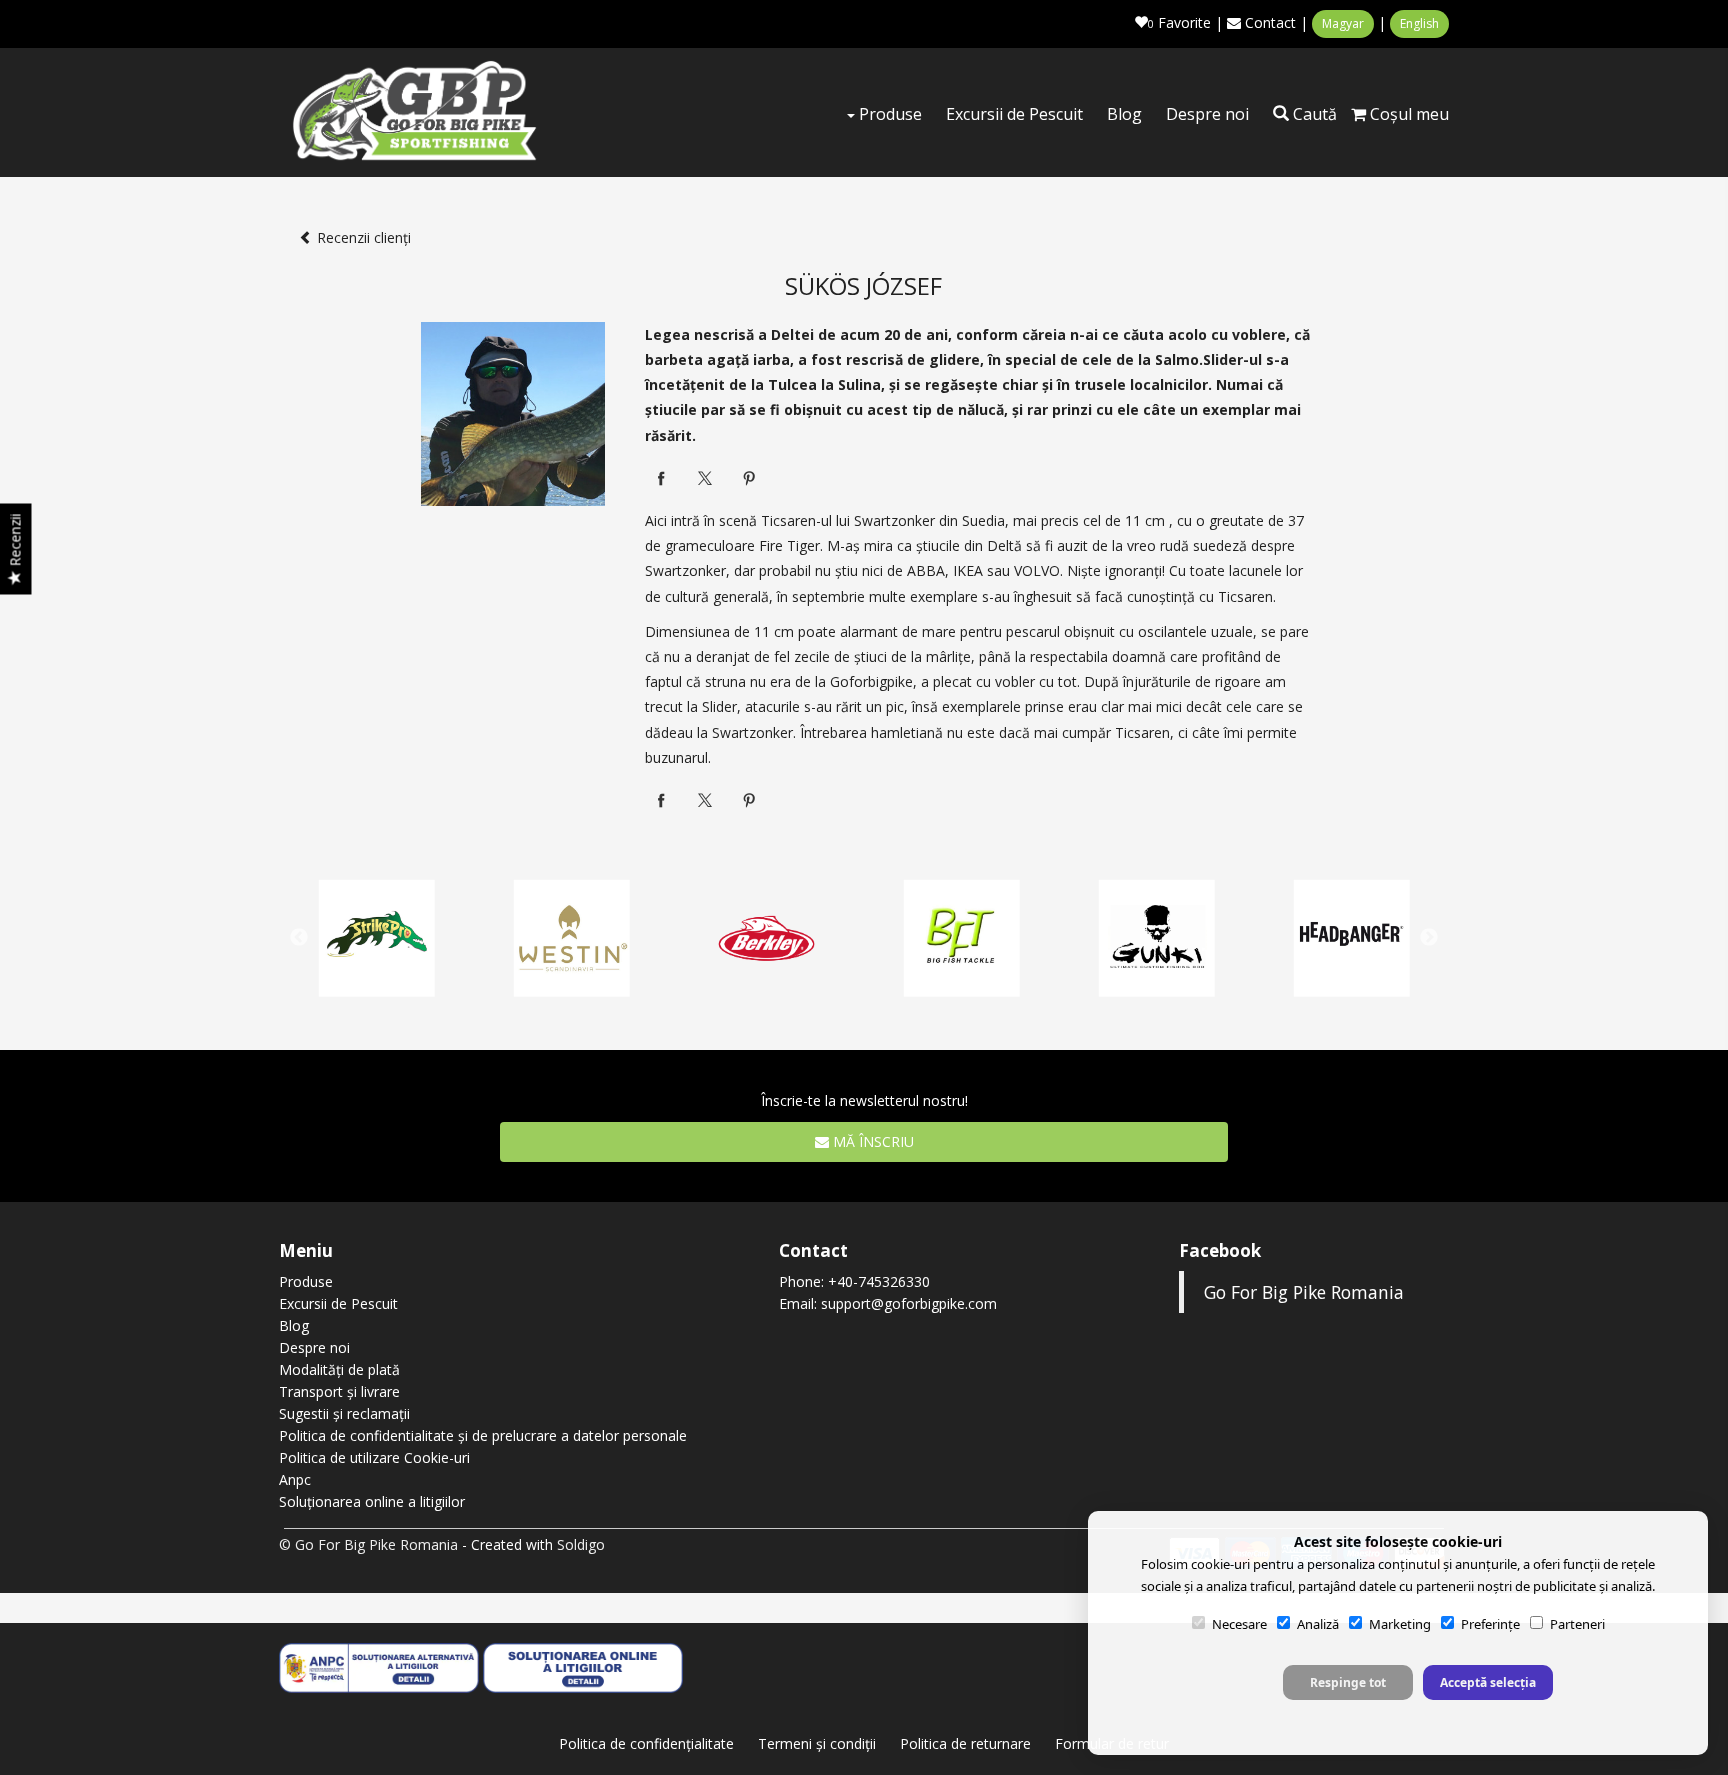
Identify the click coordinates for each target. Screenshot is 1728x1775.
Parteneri (1577, 1624)
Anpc (295, 1479)
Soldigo (581, 1544)
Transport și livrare (339, 1391)
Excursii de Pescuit (1014, 114)
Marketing (1400, 1624)
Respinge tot (1348, 1682)
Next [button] (1429, 938)
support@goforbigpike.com (909, 1303)
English (1419, 23)
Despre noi (1207, 114)
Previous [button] (299, 938)
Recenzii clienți (364, 237)
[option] (961, 938)
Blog (1124, 114)
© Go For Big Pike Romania (368, 1544)
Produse (888, 114)
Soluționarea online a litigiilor (372, 1501)
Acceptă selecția (1488, 1682)
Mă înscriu (871, 1141)
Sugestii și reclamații (344, 1413)
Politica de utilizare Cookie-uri (374, 1457)
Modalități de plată (339, 1369)
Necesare (1239, 1624)
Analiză (1318, 1624)
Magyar (1343, 23)
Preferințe (1490, 1624)
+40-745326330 (879, 1281)
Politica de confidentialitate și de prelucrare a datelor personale (483, 1435)
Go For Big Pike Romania (1304, 1292)
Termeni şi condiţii (817, 1743)
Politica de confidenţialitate (646, 1743)
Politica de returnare (965, 1743)
